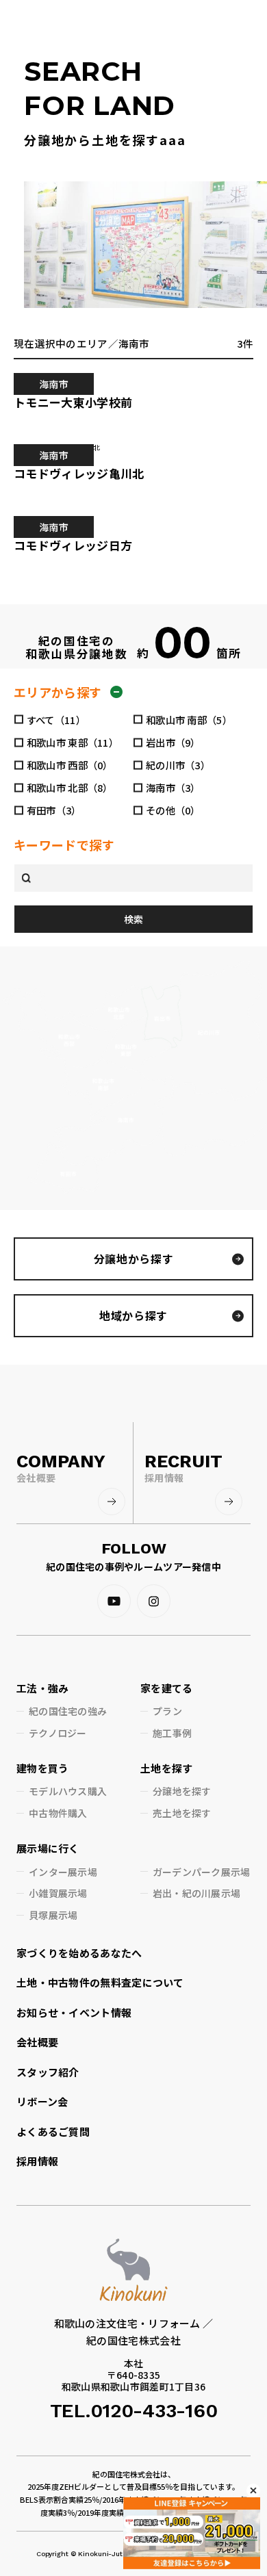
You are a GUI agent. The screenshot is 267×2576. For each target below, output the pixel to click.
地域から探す (133, 1315)
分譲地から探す (133, 1259)
